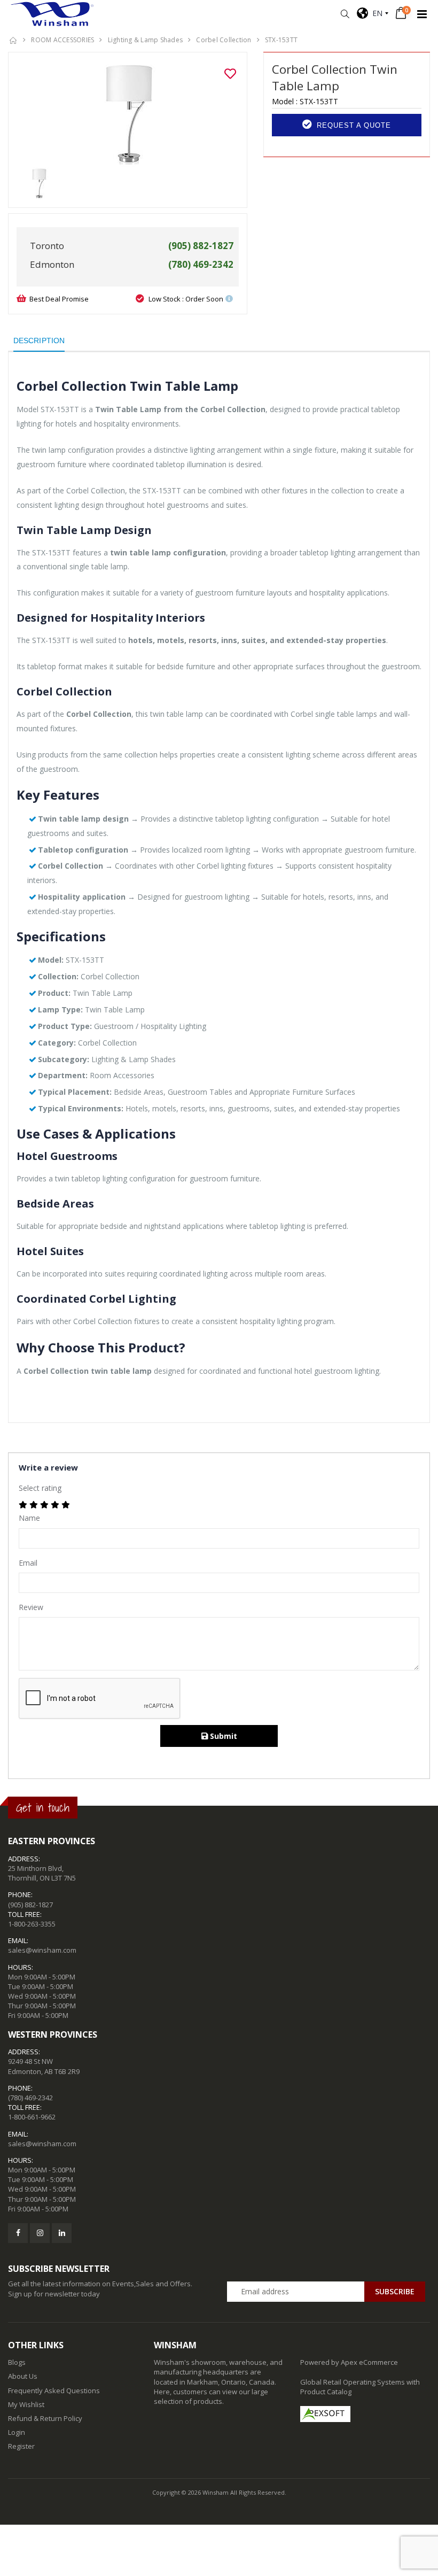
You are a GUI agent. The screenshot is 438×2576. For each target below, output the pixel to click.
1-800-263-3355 (32, 1924)
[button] (345, 14)
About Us (23, 2376)
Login (17, 2432)
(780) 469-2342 (30, 2098)
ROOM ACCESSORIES (62, 40)
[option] (128, 114)
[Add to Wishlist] (230, 74)
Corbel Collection (224, 40)
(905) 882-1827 (30, 1905)
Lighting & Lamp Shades (146, 40)
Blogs (17, 2362)
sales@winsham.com (42, 1950)
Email (28, 1563)
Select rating (40, 1488)
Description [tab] (39, 341)
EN (375, 13)
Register (21, 2446)
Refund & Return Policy (45, 2418)
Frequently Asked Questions (54, 2391)
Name (29, 1518)
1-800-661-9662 (32, 2117)
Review (31, 1607)
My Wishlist (26, 2404)
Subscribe (395, 2291)
